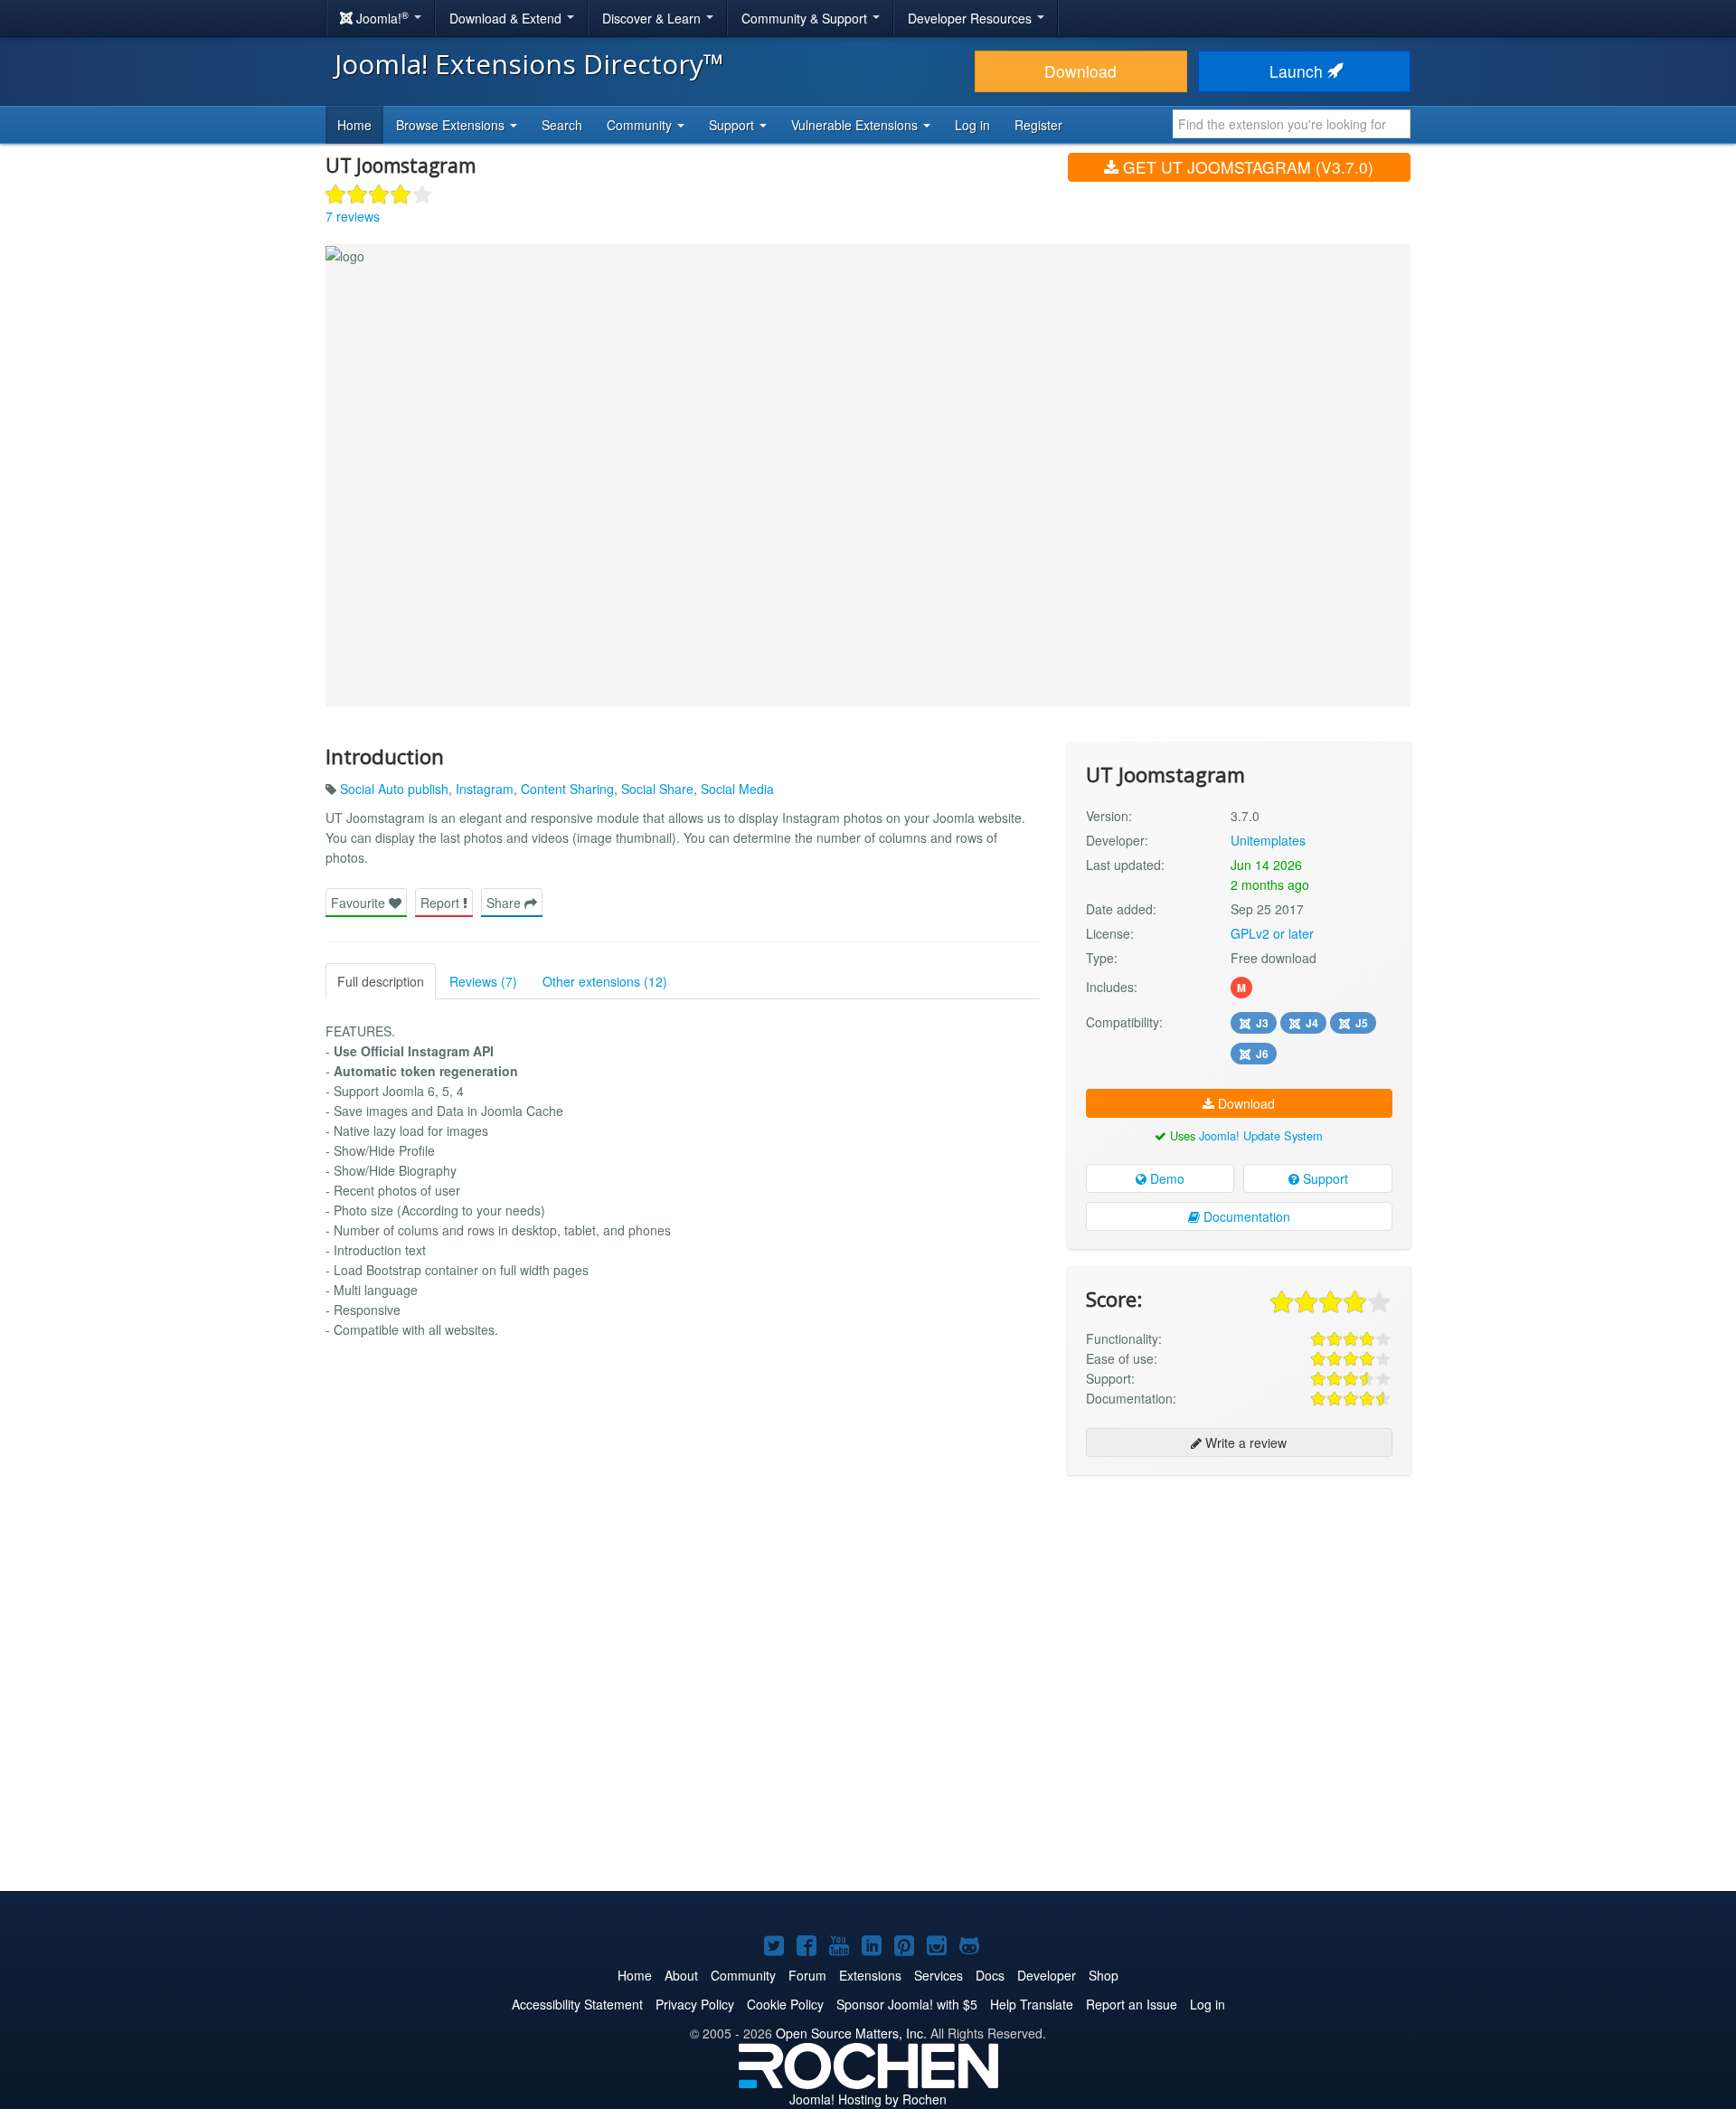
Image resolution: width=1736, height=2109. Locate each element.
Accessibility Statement (577, 2004)
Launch (1298, 71)
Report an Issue (1132, 2004)
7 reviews (353, 216)
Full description (381, 981)
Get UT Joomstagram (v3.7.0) (1246, 167)
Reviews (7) (483, 981)
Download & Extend (507, 18)
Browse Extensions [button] (452, 125)
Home (354, 125)
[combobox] (1292, 124)
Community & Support (806, 18)
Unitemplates (1268, 840)
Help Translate (1032, 2004)
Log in (972, 125)
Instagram (485, 789)
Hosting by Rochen (868, 2099)
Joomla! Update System (1261, 1135)
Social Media (737, 789)
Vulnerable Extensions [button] (856, 125)
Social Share (657, 789)
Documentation (1245, 1216)
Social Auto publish (394, 789)
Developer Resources (972, 18)
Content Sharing (567, 789)
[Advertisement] (1239, 1606)
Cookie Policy (785, 2004)
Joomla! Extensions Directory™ (529, 64)
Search (562, 125)
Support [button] (733, 125)
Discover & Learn (653, 18)
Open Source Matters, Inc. (851, 2033)
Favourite (360, 903)
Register (1038, 125)
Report (442, 903)
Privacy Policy (695, 2004)
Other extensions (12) (605, 981)
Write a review (1244, 1442)
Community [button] (641, 125)
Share (505, 903)
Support (1324, 1178)
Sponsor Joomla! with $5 (907, 2004)
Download (1080, 71)
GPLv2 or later (1272, 933)
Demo (1165, 1178)
